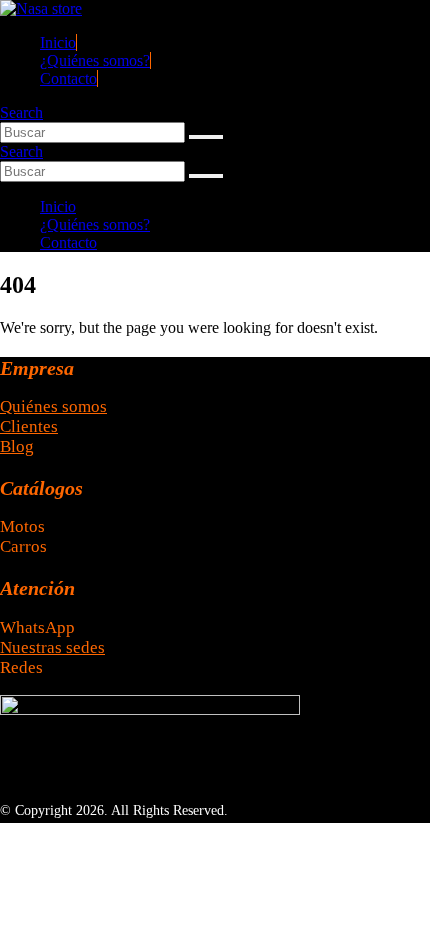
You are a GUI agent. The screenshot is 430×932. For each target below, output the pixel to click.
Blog (17, 446)
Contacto (68, 78)
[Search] (206, 137)
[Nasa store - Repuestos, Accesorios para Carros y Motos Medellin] (41, 8)
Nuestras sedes (52, 647)
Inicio (58, 42)
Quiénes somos (53, 406)
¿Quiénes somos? (95, 60)
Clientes (29, 426)
